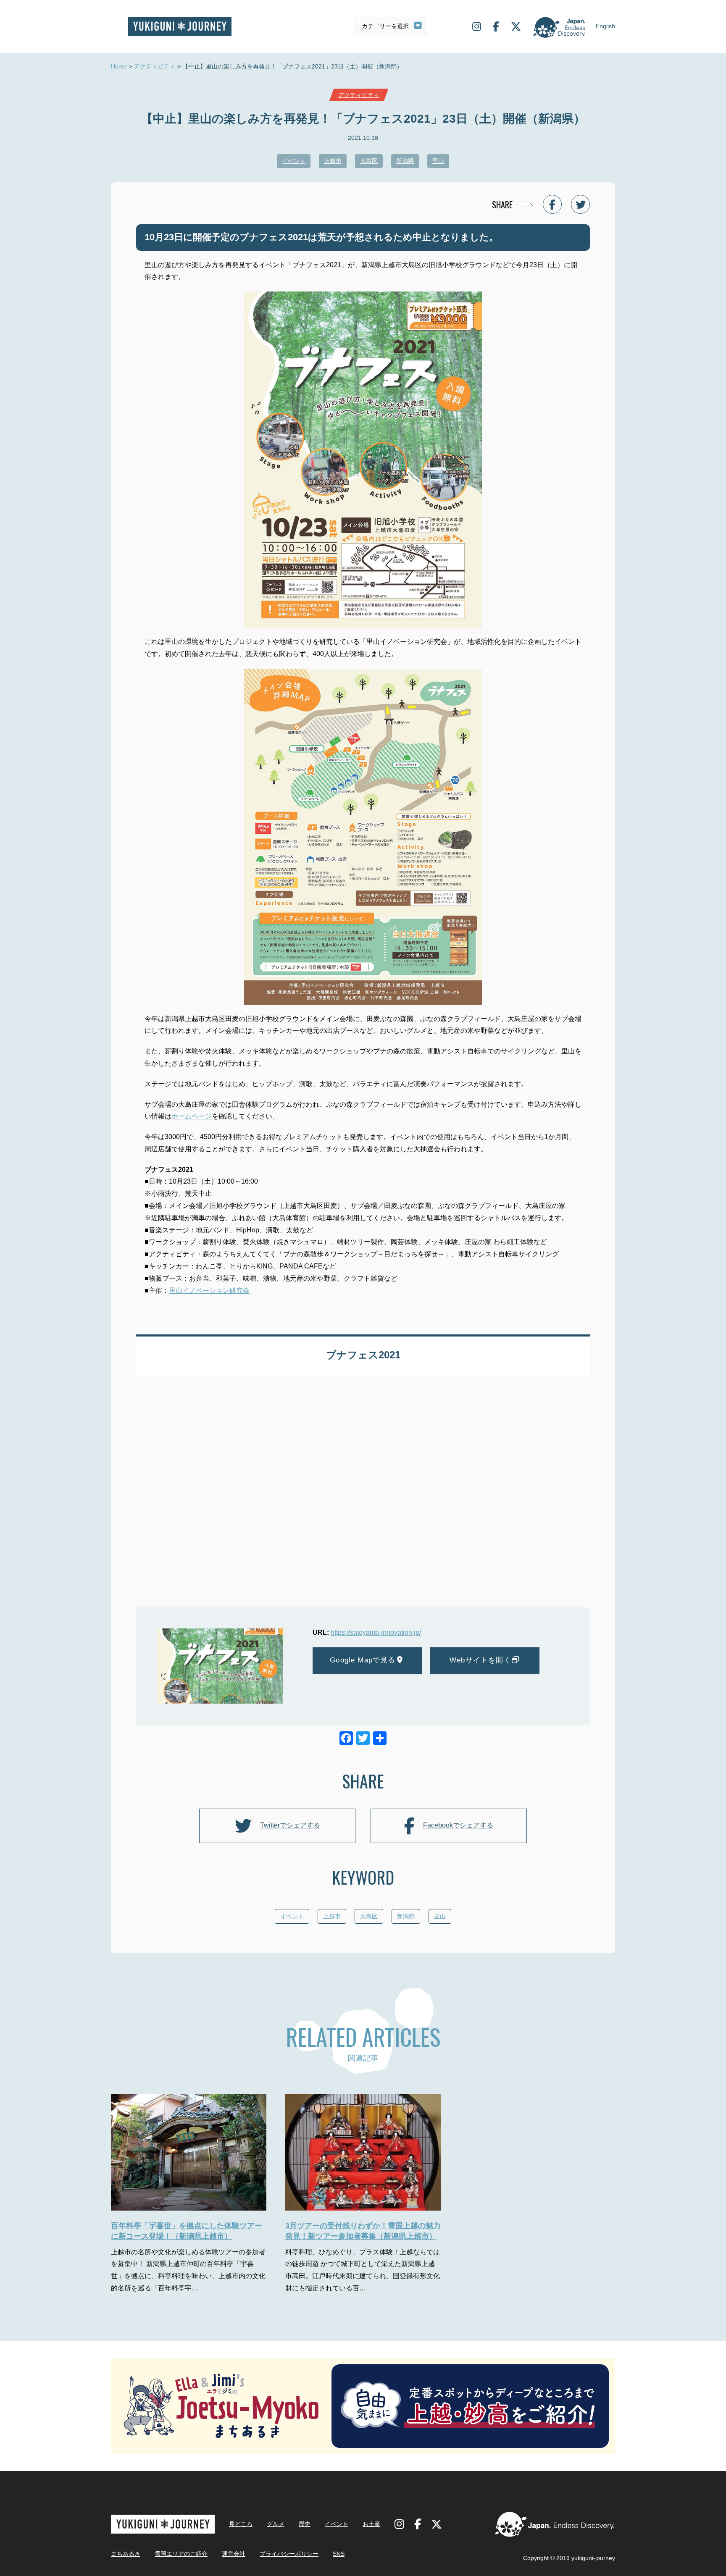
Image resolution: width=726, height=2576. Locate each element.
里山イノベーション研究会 (209, 1291)
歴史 (305, 2524)
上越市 (333, 161)
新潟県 (405, 161)
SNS (339, 2554)
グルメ (276, 2524)
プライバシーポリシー (289, 2554)
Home (119, 66)
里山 (438, 161)
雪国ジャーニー (180, 26)
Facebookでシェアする (458, 1825)
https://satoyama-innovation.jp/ (376, 1632)
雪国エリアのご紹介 (181, 2554)
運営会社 (234, 2554)
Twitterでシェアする (290, 1825)
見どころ (241, 2524)
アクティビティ (155, 66)
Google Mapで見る (363, 1660)
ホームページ (192, 1116)
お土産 (371, 2524)
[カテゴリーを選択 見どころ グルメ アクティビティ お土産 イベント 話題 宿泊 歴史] (390, 26)
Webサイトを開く (480, 1660)
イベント (294, 161)
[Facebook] (346, 1739)
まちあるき (126, 2554)
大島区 (369, 161)
